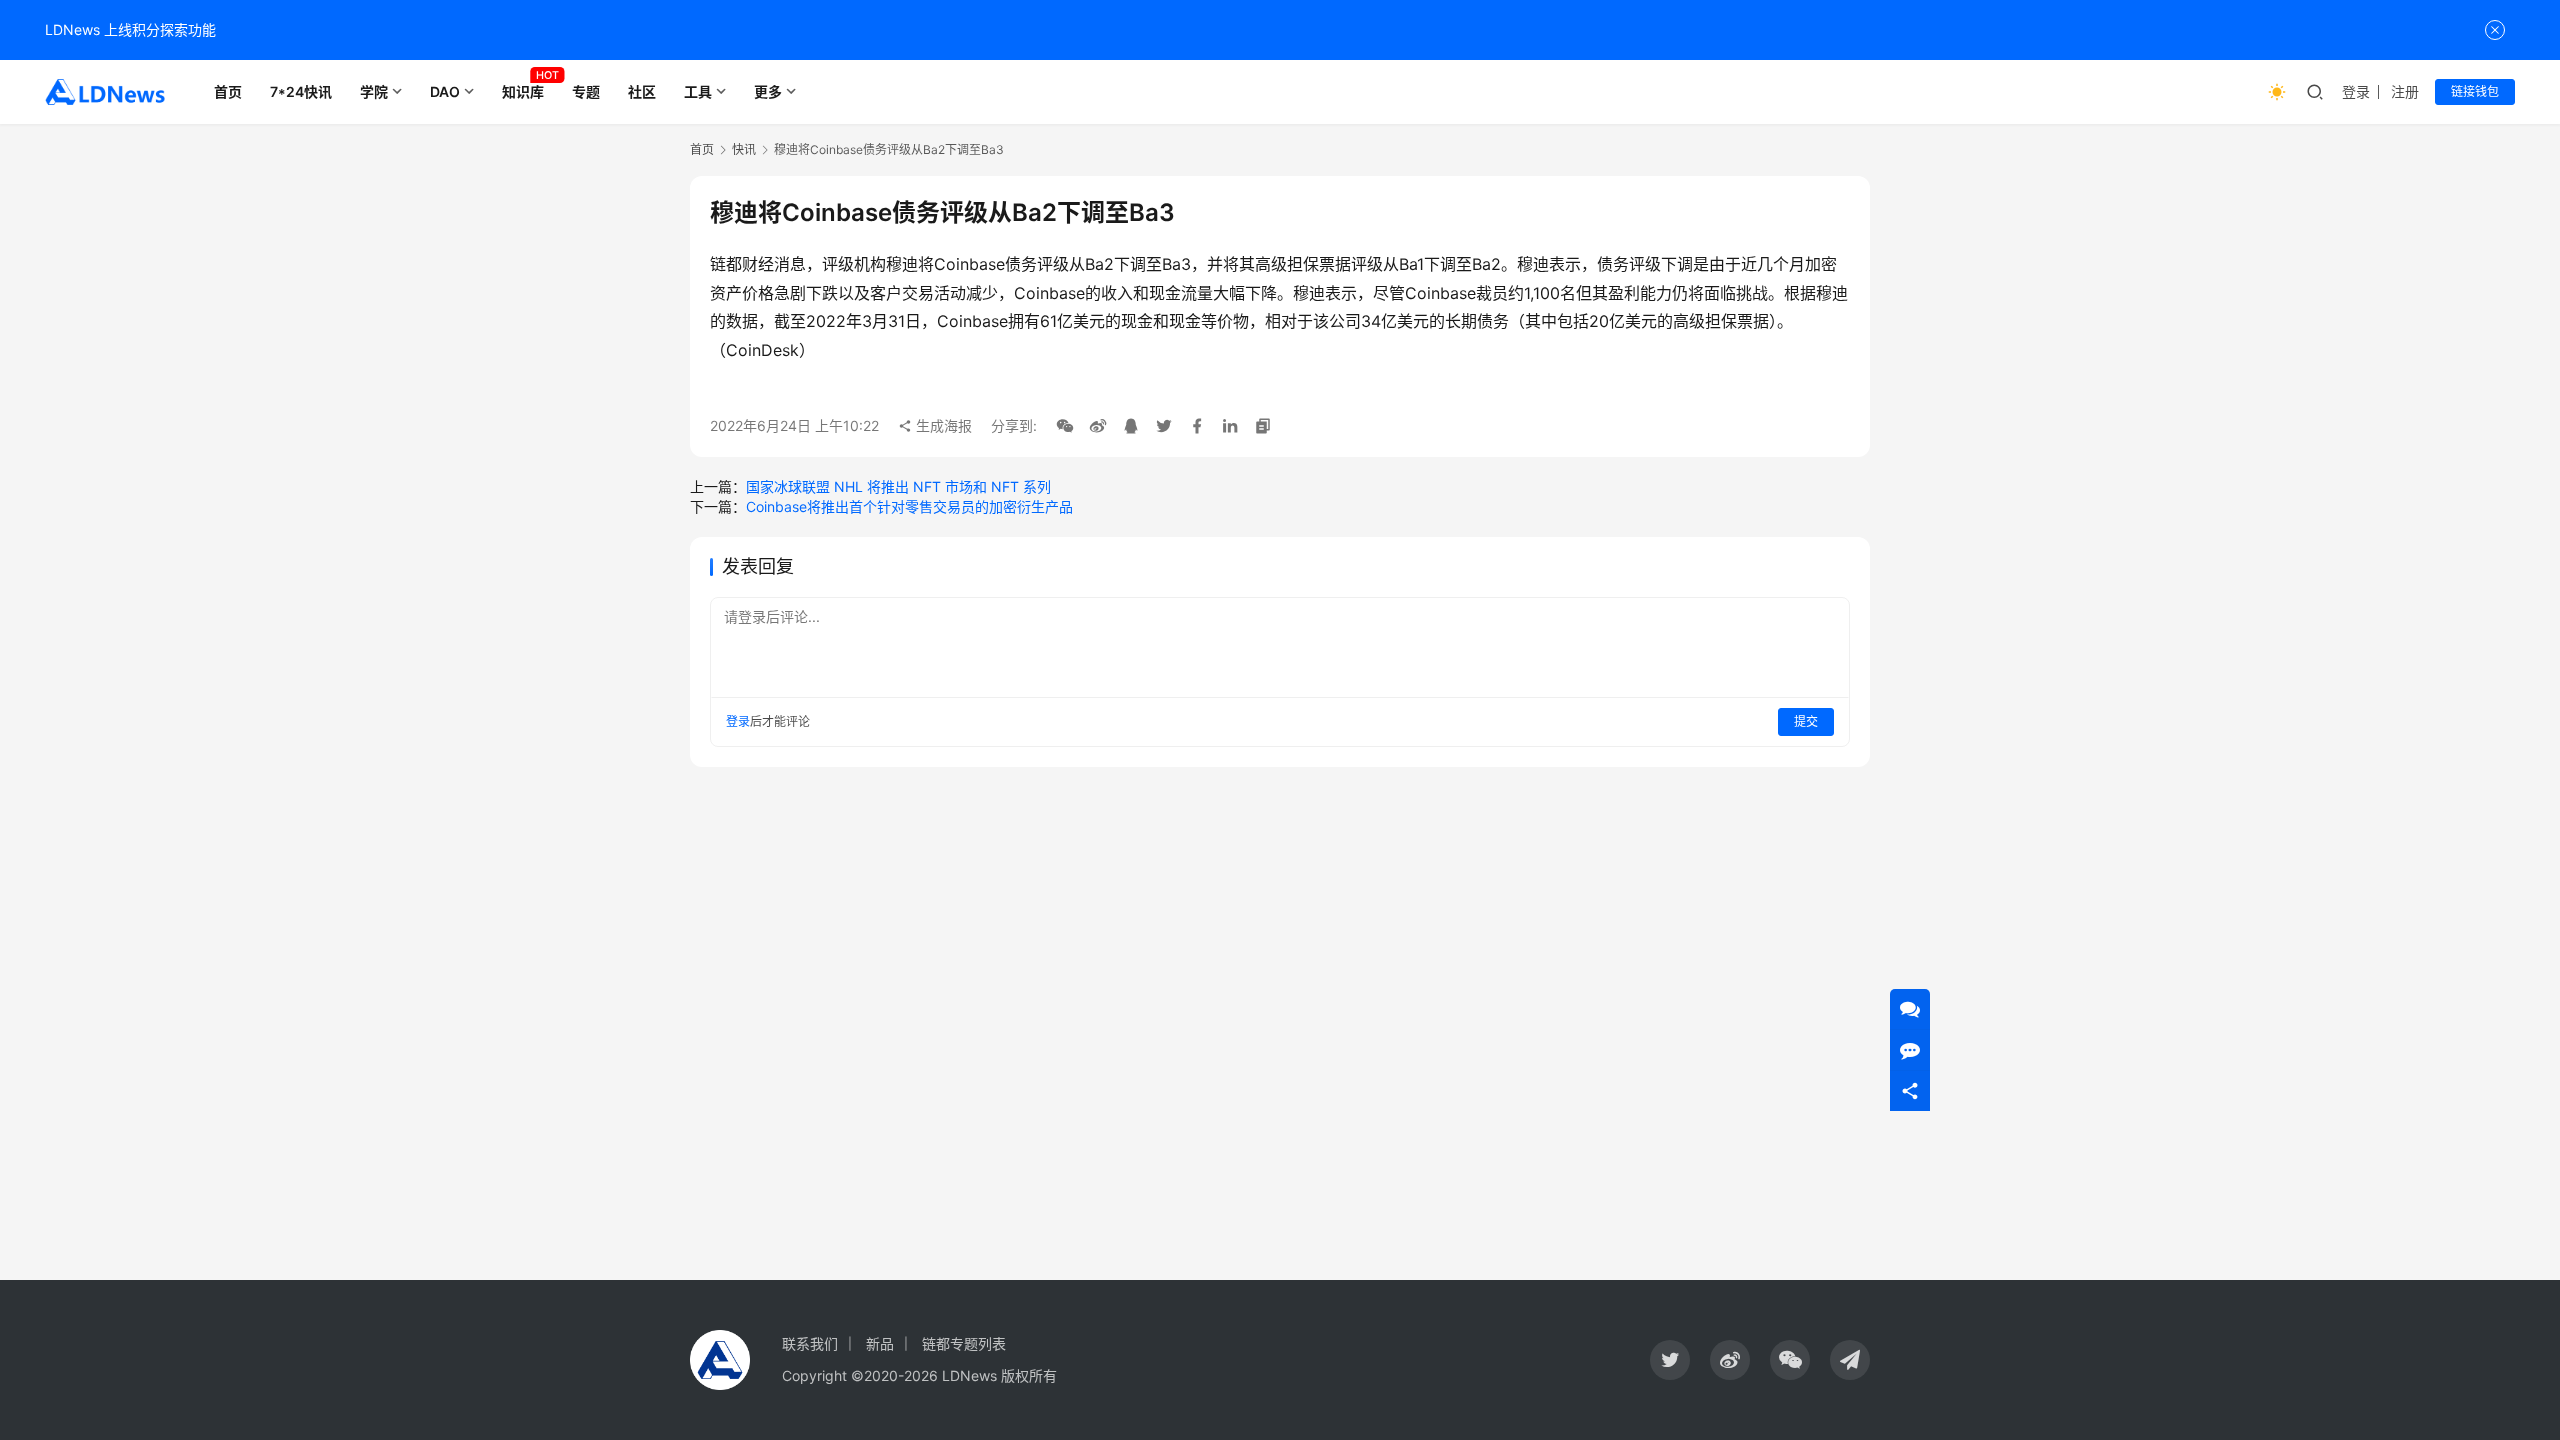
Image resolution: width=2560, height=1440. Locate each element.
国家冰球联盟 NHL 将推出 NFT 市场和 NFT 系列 (898, 486)
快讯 (744, 149)
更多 (768, 91)
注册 (2405, 91)
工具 (698, 91)
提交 (1806, 721)
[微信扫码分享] (1065, 426)
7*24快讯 (301, 91)
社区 (642, 91)
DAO (445, 91)
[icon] (1670, 1360)
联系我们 (810, 1343)
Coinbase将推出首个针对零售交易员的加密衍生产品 (909, 506)
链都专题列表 (964, 1343)
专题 (586, 91)
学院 (374, 91)
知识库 (523, 91)
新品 (880, 1343)
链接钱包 (2475, 91)
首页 (228, 91)
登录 (2356, 91)
